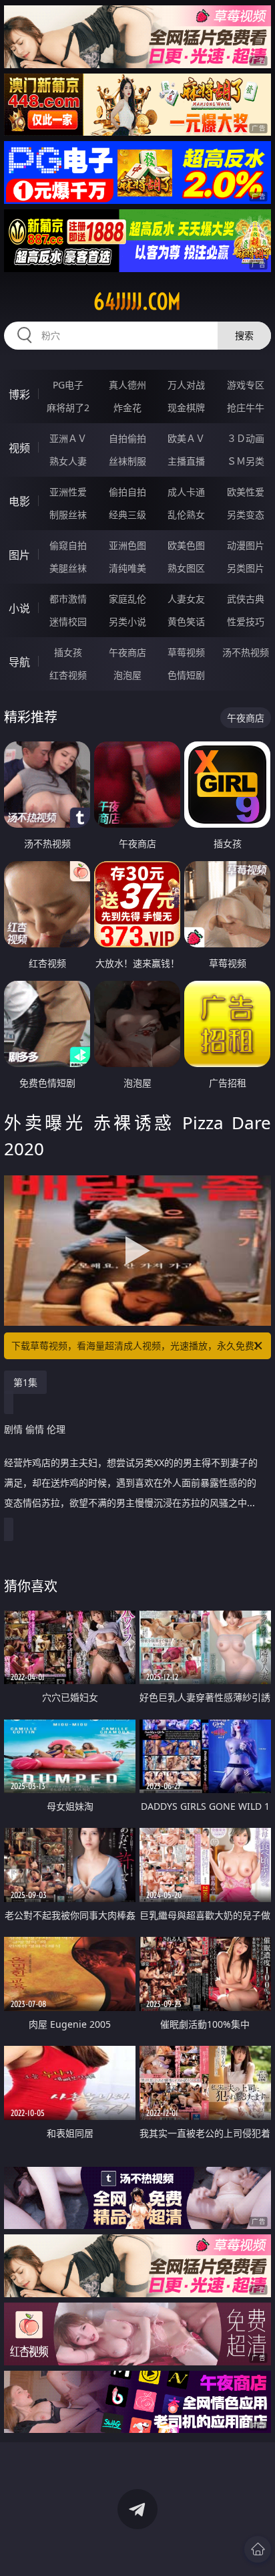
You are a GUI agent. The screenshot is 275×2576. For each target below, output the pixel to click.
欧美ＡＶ (186, 438)
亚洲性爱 (68, 492)
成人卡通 (186, 492)
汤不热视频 (246, 652)
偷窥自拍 (68, 545)
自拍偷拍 (127, 438)
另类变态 (246, 514)
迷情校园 (68, 621)
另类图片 (246, 568)
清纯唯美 (127, 568)
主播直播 (186, 461)
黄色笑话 (186, 621)
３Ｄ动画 (246, 438)
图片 (19, 555)
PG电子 (68, 385)
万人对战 (186, 385)
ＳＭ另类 (246, 461)
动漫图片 (246, 545)
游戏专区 (246, 385)
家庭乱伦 (127, 599)
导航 (19, 662)
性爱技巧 (246, 621)
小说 (19, 608)
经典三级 (127, 514)
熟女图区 (186, 568)
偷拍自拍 (127, 492)
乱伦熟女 (186, 514)
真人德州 (127, 385)
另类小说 (127, 621)
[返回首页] (258, 2549)
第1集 (25, 1382)
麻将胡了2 (68, 407)
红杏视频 (68, 675)
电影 (19, 501)
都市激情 (68, 599)
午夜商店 (127, 652)
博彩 (19, 394)
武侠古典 (246, 599)
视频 (19, 448)
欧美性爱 (246, 492)
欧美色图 (186, 545)
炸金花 (127, 407)
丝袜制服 (127, 461)
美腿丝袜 (68, 568)
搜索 (244, 335)
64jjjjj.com (137, 302)
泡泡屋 (127, 675)
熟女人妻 (68, 461)
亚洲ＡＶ (68, 438)
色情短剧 (186, 675)
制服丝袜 (68, 514)
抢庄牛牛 (246, 407)
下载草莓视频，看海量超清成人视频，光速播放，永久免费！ (137, 1345)
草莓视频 (186, 652)
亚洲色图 (127, 545)
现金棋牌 (186, 407)
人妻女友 (186, 599)
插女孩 (68, 652)
